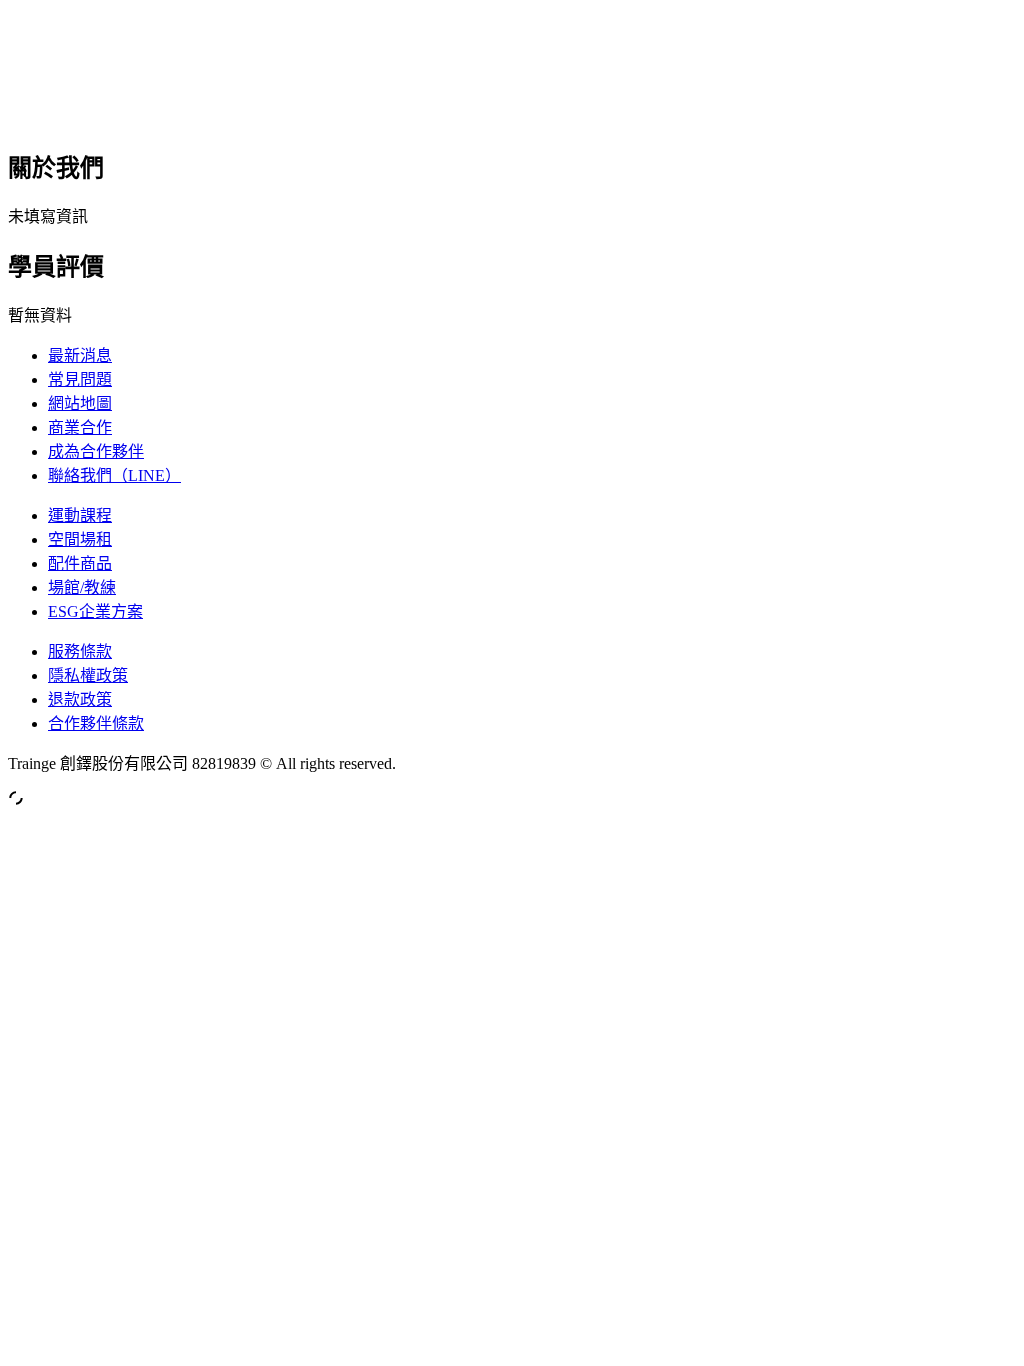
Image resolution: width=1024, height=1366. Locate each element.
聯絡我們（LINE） (114, 475)
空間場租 (80, 539)
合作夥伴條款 (96, 723)
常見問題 (80, 379)
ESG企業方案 (95, 611)
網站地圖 (80, 403)
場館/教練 (82, 587)
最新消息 (80, 355)
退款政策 (80, 699)
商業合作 (80, 427)
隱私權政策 (88, 675)
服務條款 (80, 651)
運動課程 (80, 515)
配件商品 (80, 563)
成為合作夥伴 (96, 451)
